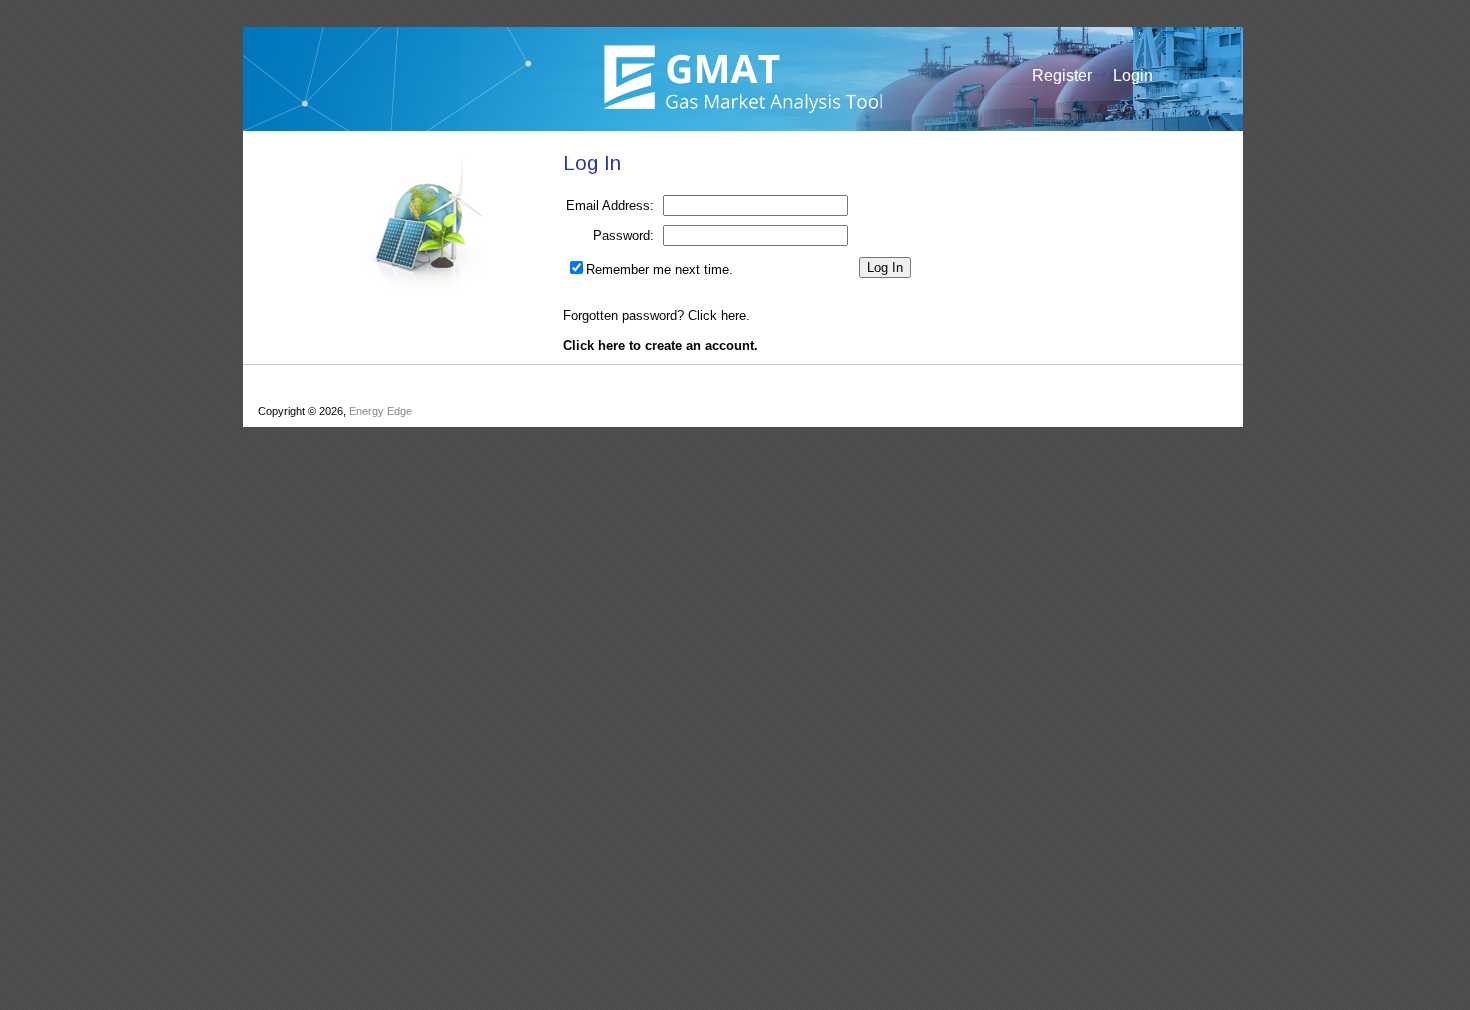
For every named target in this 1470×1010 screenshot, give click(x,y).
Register (1062, 75)
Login (1133, 75)
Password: (623, 235)
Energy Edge (380, 411)
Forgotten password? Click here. (656, 315)
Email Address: (610, 205)
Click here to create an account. (660, 345)
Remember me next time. (659, 269)
